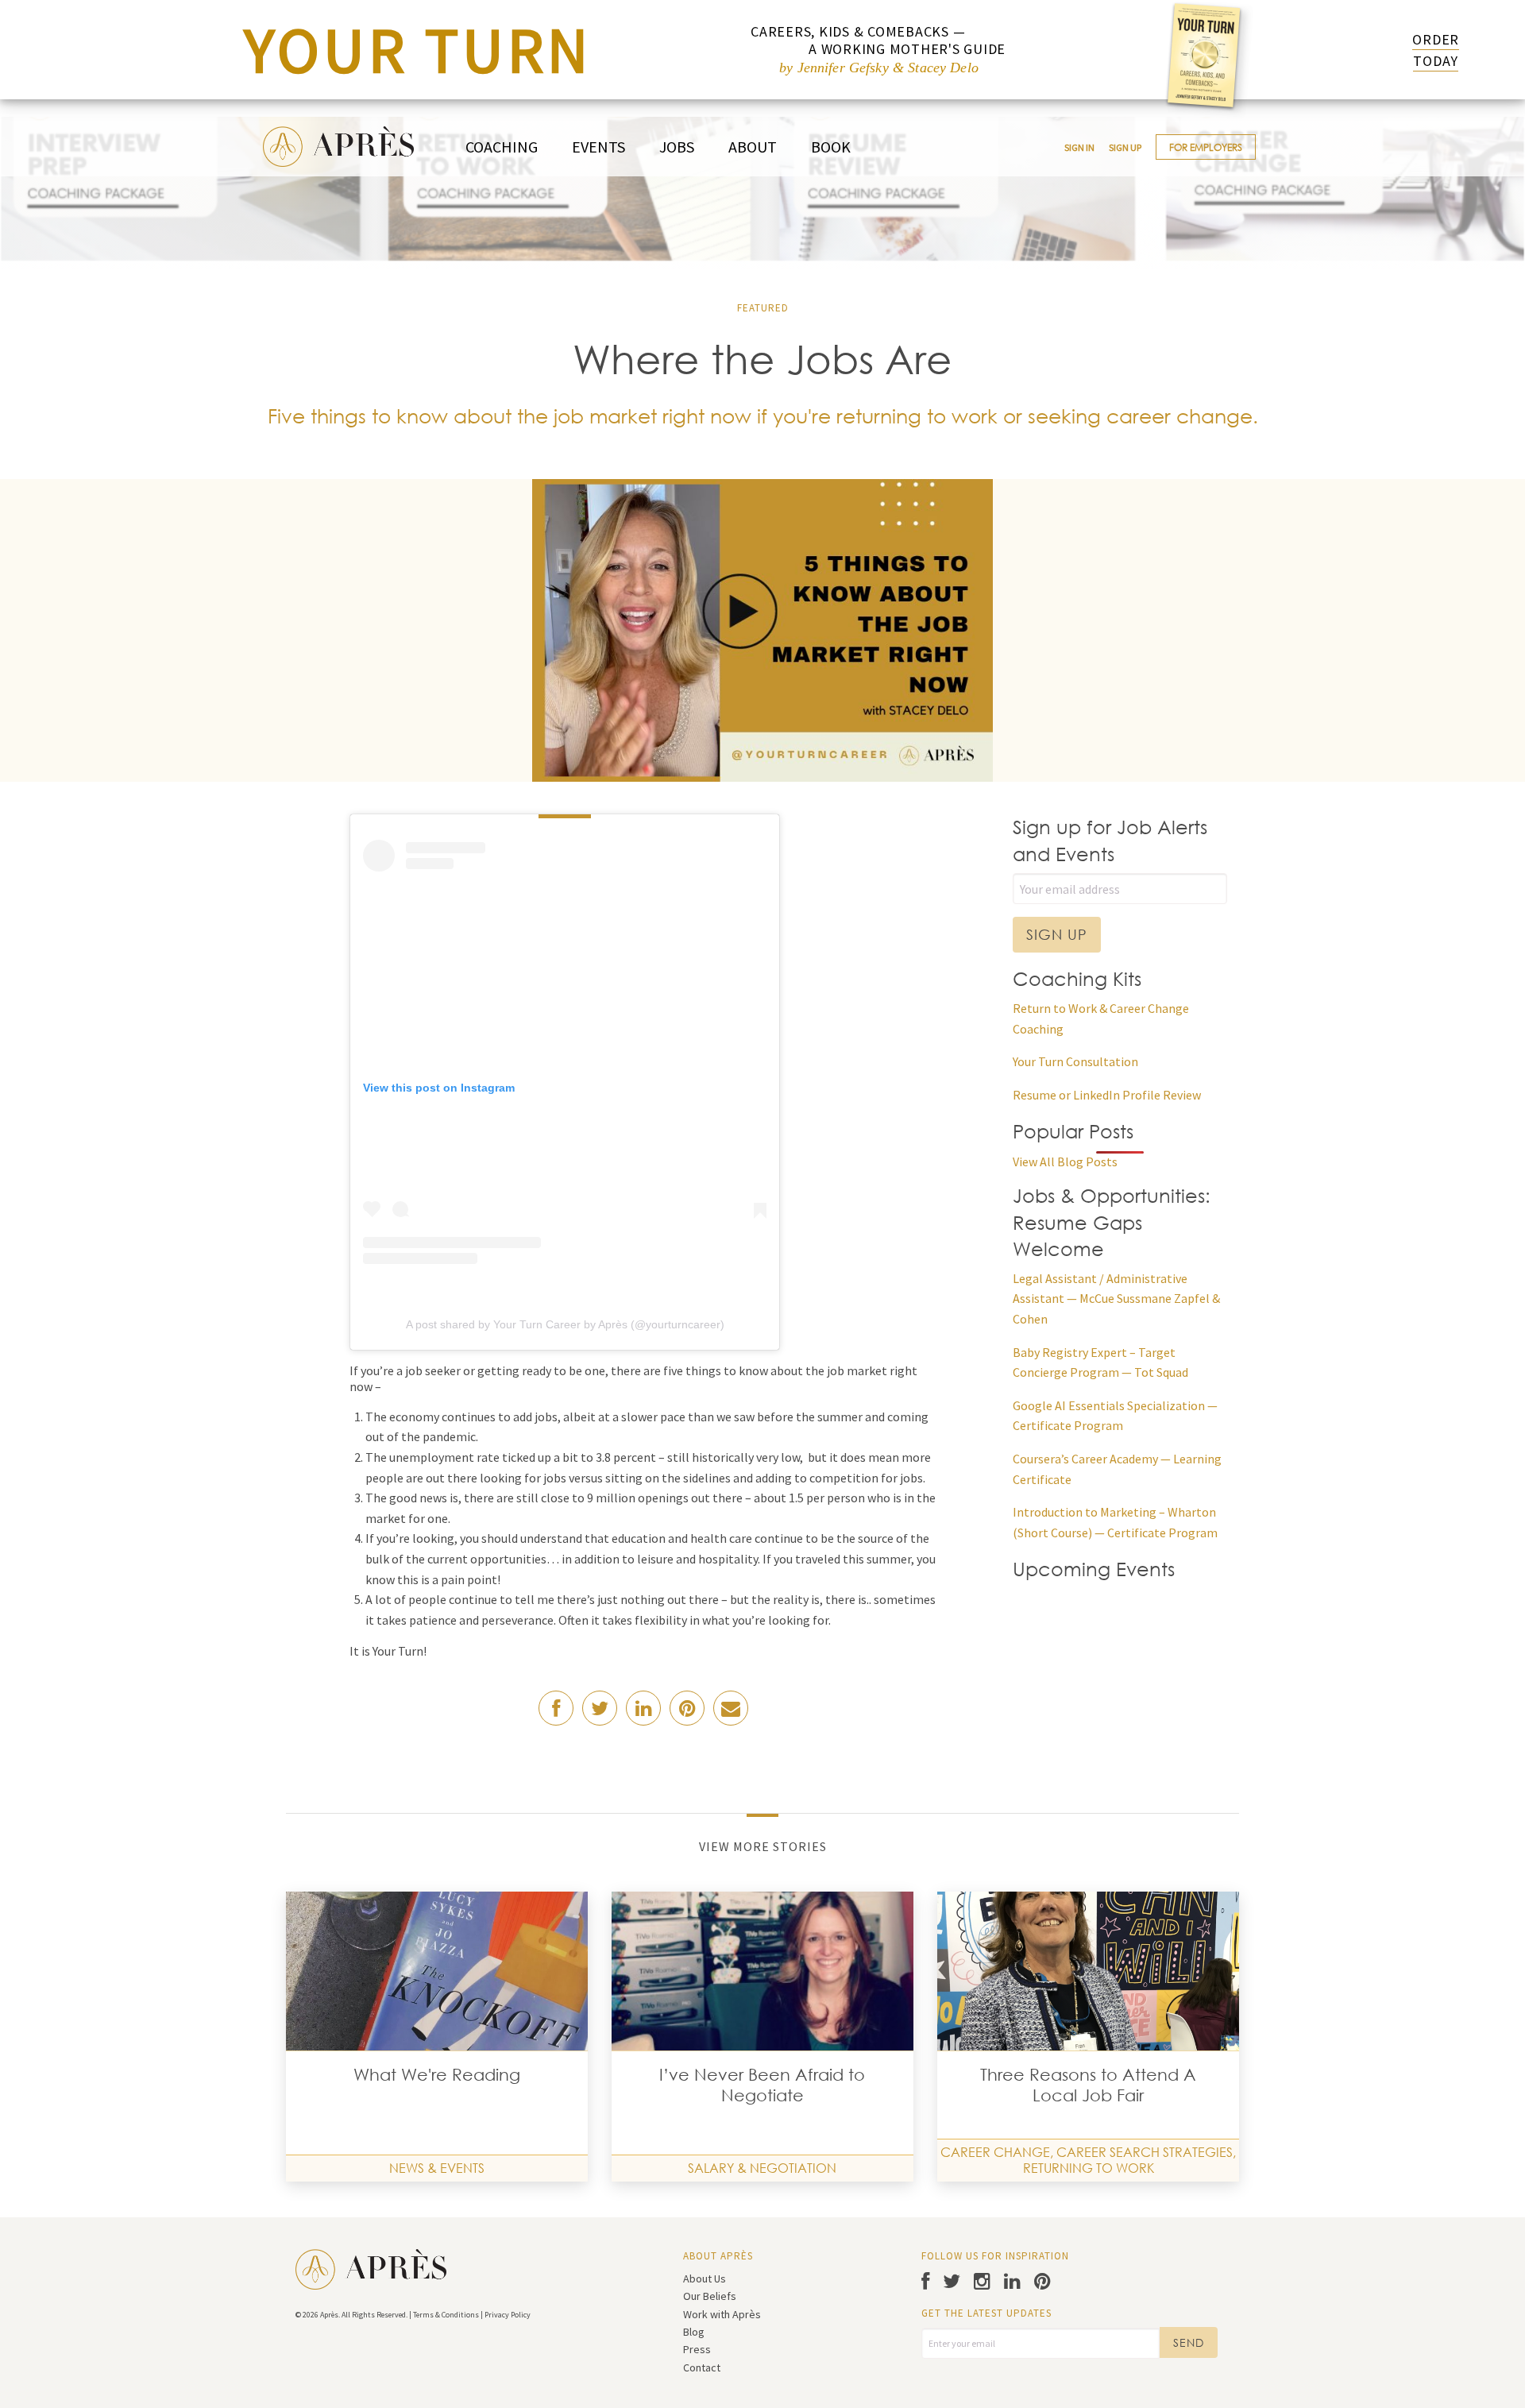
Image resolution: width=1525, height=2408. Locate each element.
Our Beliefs (710, 2296)
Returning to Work (1089, 2168)
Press (697, 2349)
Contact (702, 2367)
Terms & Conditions (446, 2315)
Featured (763, 308)
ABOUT (753, 147)
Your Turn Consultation (1075, 1061)
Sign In (1079, 147)
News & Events (437, 2168)
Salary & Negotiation (762, 2168)
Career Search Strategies (1145, 2152)
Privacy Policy (508, 2315)
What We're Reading (437, 2074)
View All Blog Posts (1065, 1161)
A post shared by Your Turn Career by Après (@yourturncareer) (565, 1324)
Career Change (995, 2152)
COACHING (502, 147)
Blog (694, 2332)
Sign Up (1125, 147)
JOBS (677, 147)
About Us (705, 2279)
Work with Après (722, 2314)
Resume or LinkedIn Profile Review (1107, 1095)
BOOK (831, 147)
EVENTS (598, 147)
